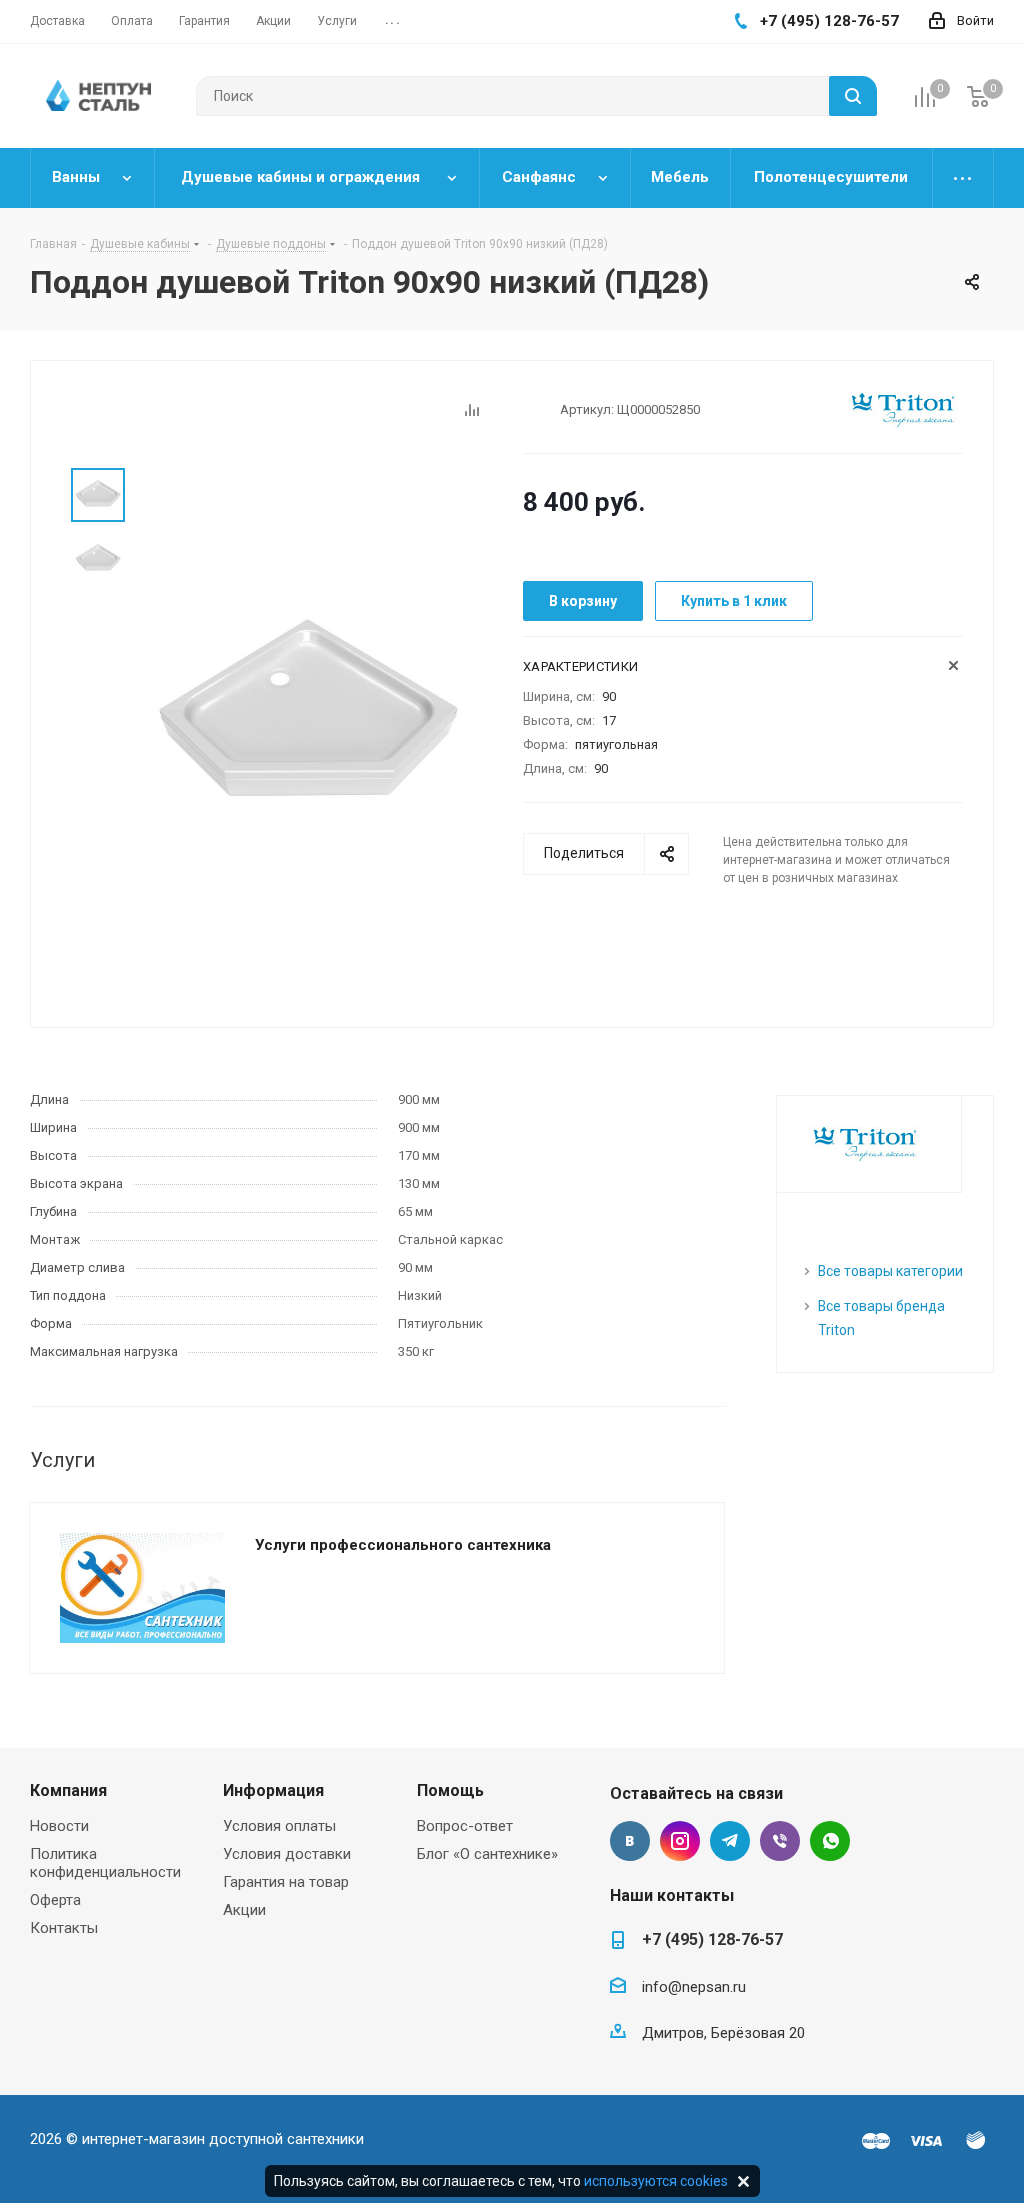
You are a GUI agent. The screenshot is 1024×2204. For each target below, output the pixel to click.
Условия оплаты (279, 1826)
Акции (244, 1910)
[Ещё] (963, 178)
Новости (59, 1826)
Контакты (64, 1928)
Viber (780, 1841)
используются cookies (656, 2181)
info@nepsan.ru (694, 1987)
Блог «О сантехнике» (487, 1854)
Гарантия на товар (286, 1882)
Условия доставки (287, 1854)
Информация (273, 1790)
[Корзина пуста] (978, 96)
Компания (68, 1790)
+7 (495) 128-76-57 (712, 1939)
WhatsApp (830, 1841)
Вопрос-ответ (465, 1826)
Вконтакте (630, 1841)
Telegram (730, 1841)
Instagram (680, 1841)
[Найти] (853, 96)
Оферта (55, 1900)
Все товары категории (890, 1271)
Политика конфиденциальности (105, 1863)
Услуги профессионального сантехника (403, 1545)
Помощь (450, 1790)
